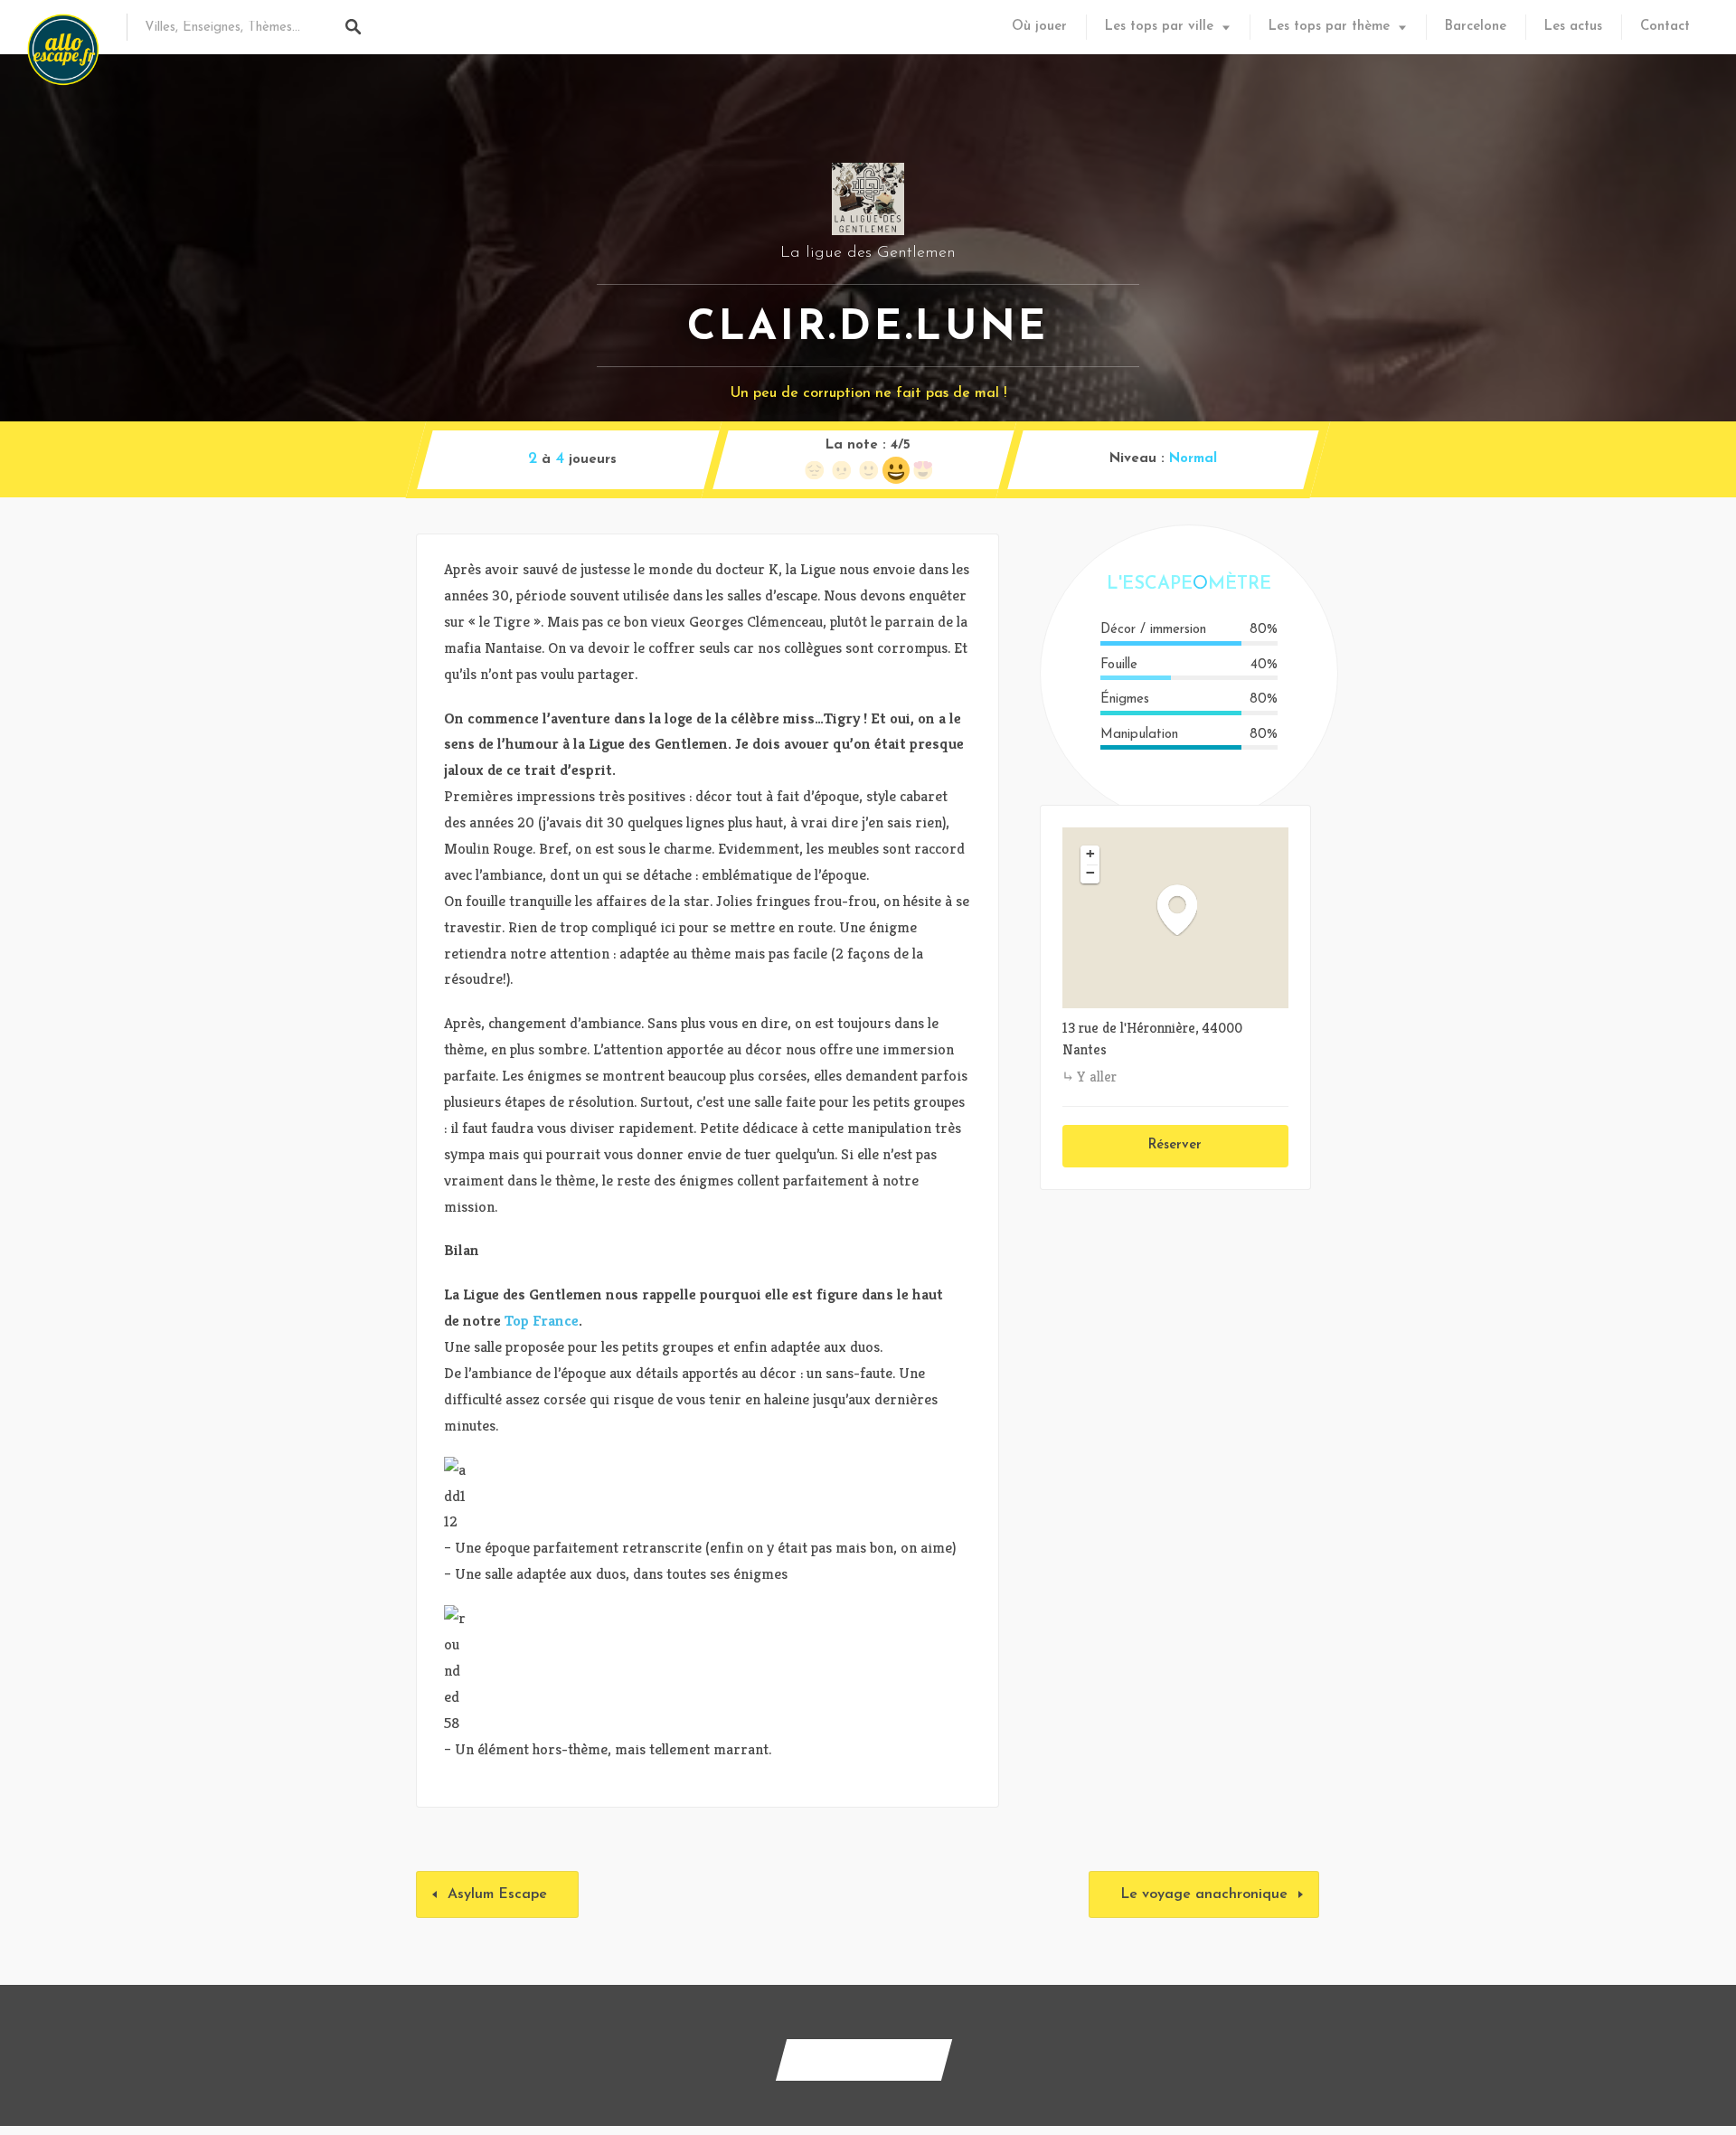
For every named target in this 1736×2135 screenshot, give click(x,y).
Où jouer (1039, 27)
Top (517, 1320)
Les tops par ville (1159, 27)
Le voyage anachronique (1204, 1894)
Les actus (1573, 27)
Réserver (1175, 1145)
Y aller (1097, 1077)
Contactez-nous (864, 2059)
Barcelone (1476, 27)
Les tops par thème (1329, 27)
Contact (1665, 27)
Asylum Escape (497, 1894)
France (556, 1320)
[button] (1186, 909)
